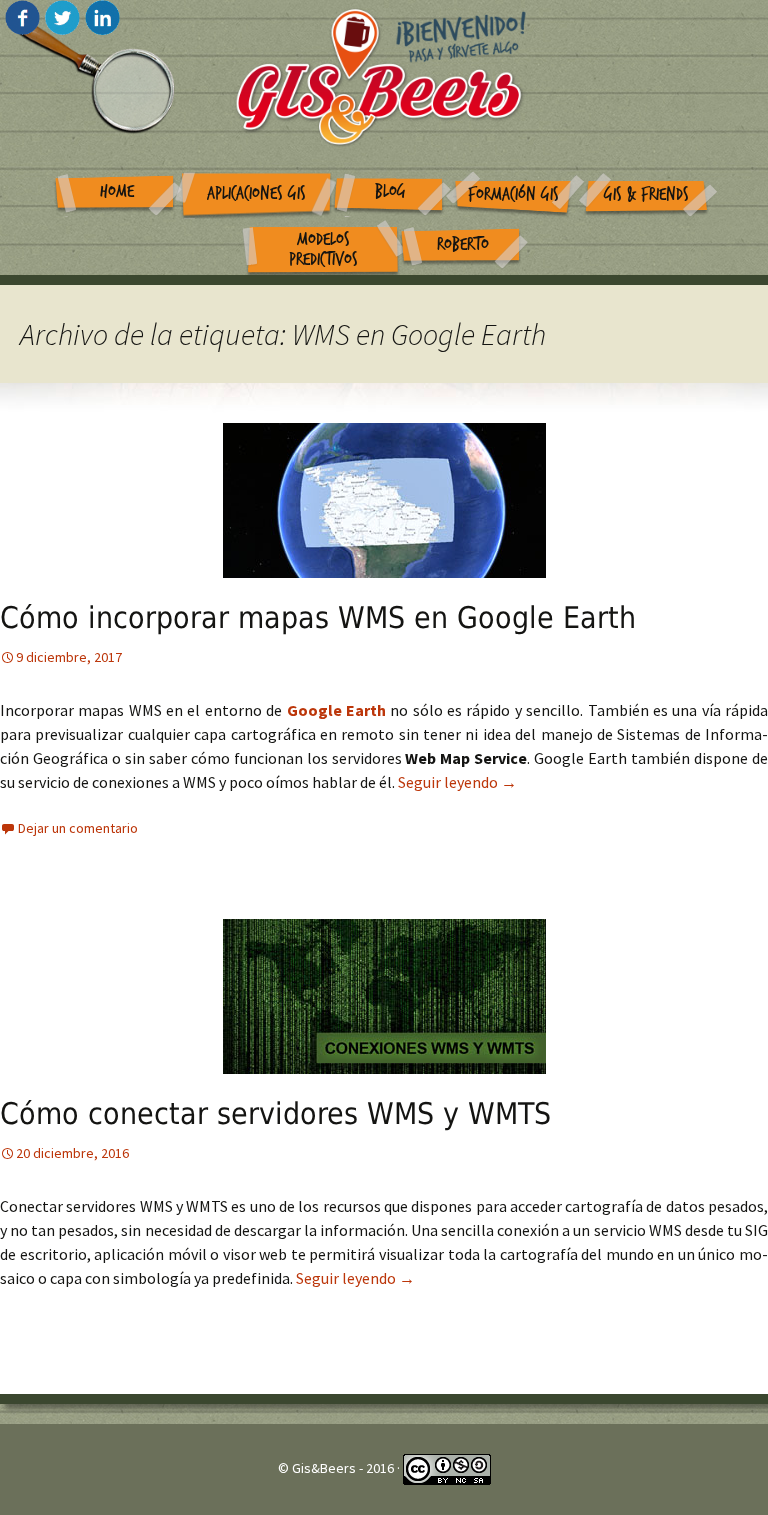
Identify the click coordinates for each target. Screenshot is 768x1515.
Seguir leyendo (457, 782)
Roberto (463, 244)
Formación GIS (513, 194)
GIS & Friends (646, 194)
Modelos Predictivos (323, 250)
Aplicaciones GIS (256, 193)
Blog (390, 191)
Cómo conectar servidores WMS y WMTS (275, 1113)
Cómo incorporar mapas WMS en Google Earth (318, 617)
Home (117, 191)
